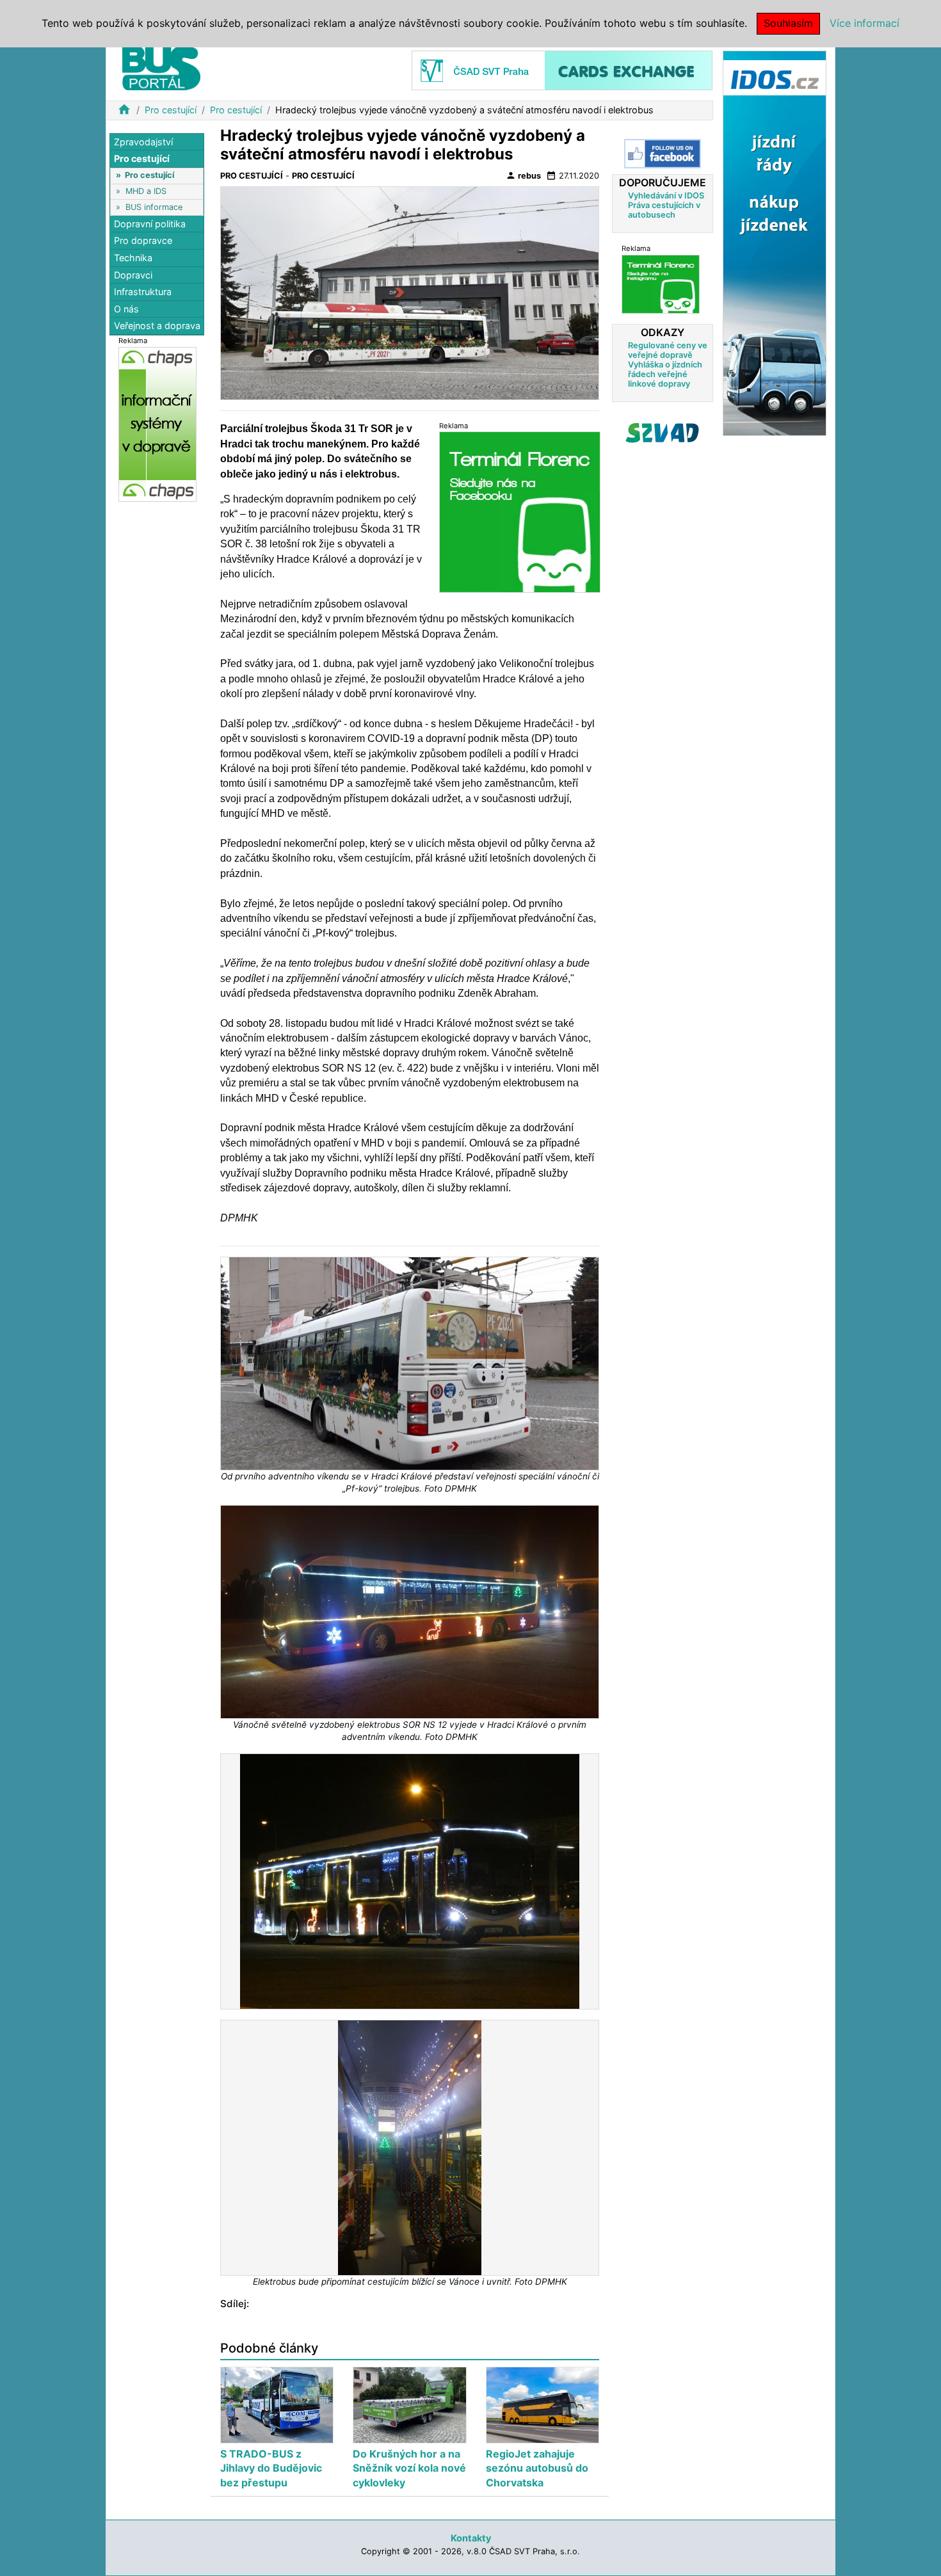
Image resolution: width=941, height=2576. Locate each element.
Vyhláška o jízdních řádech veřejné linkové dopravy (665, 374)
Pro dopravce (143, 241)
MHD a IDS (146, 191)
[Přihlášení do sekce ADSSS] (663, 433)
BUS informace (154, 207)
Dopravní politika (150, 224)
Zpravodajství (143, 142)
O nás (126, 309)
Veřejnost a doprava (157, 326)
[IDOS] (775, 242)
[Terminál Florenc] (661, 284)
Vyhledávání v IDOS (666, 196)
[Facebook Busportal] (663, 154)
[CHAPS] (157, 424)
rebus (523, 175)
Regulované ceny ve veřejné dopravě (668, 350)
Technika (133, 258)
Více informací (865, 23)
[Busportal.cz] (161, 67)
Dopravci (133, 275)
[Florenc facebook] (520, 512)
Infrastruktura (143, 292)
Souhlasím (788, 23)
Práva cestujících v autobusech (664, 210)
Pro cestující (171, 110)
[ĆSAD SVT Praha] (562, 69)
